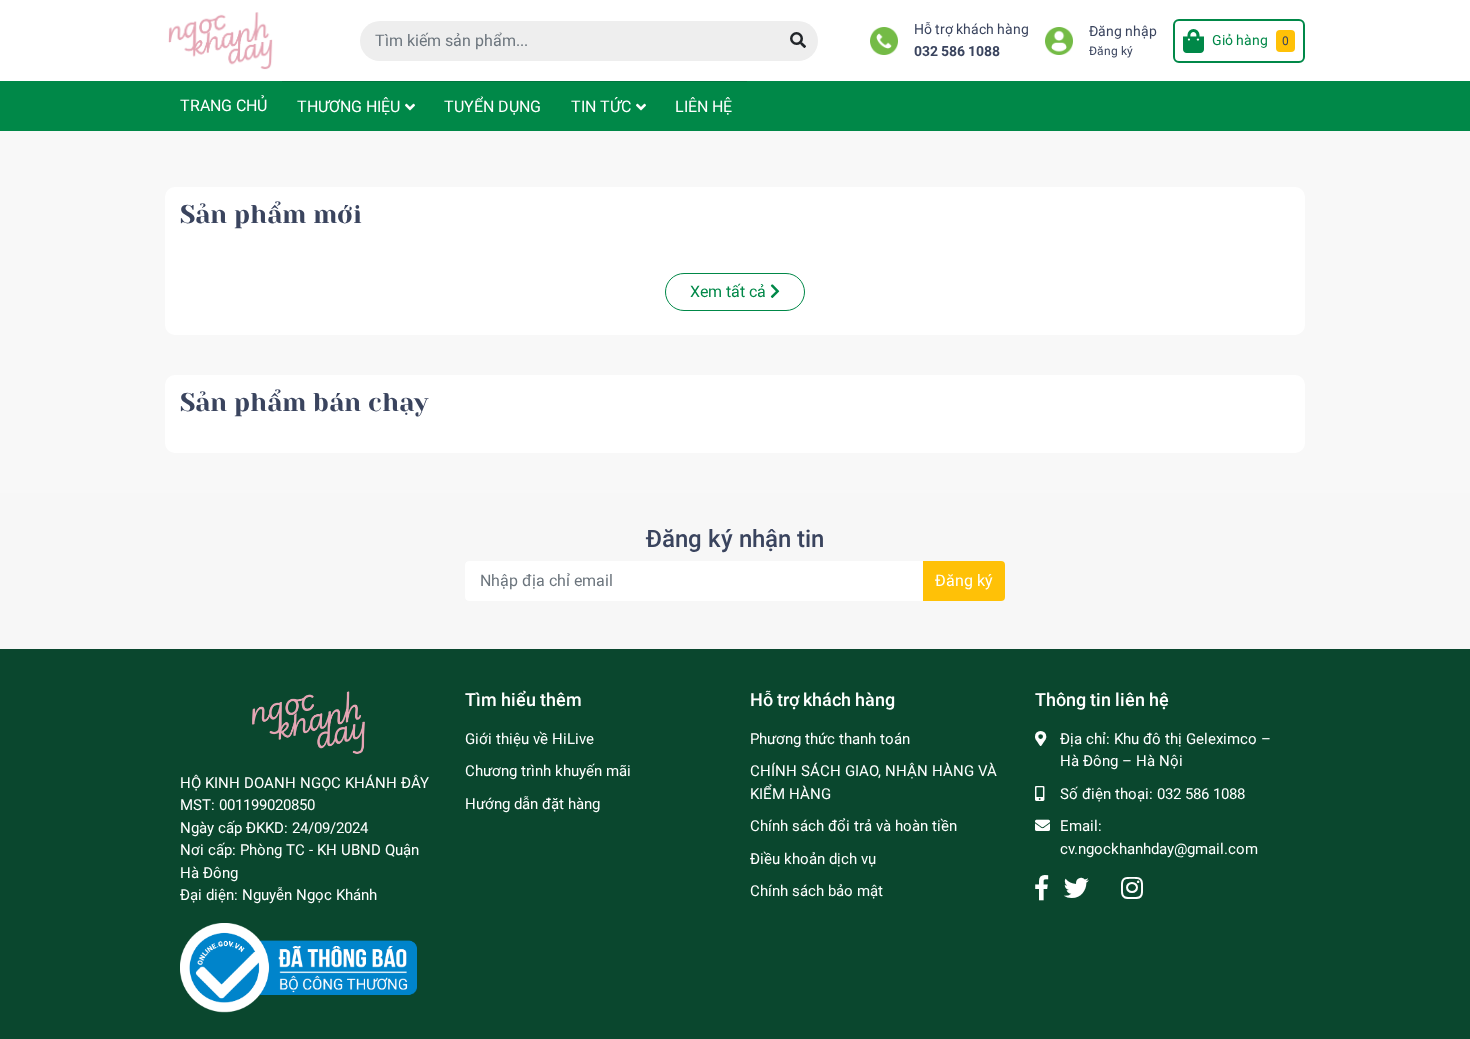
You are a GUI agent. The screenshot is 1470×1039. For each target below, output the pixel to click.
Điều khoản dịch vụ (813, 859)
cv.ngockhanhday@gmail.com (1159, 849)
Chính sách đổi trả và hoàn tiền (853, 826)
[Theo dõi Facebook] (1041, 888)
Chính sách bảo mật (816, 891)
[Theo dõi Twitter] (1076, 888)
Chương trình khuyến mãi (548, 771)
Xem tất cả (730, 291)
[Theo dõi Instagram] (1132, 888)
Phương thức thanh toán (830, 739)
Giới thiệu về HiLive (529, 739)
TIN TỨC (601, 106)
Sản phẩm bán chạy (304, 402)
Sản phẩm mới (271, 214)
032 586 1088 (957, 51)
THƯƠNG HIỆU (348, 106)
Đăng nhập (1123, 31)
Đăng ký (1111, 51)
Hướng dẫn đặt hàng (532, 804)
